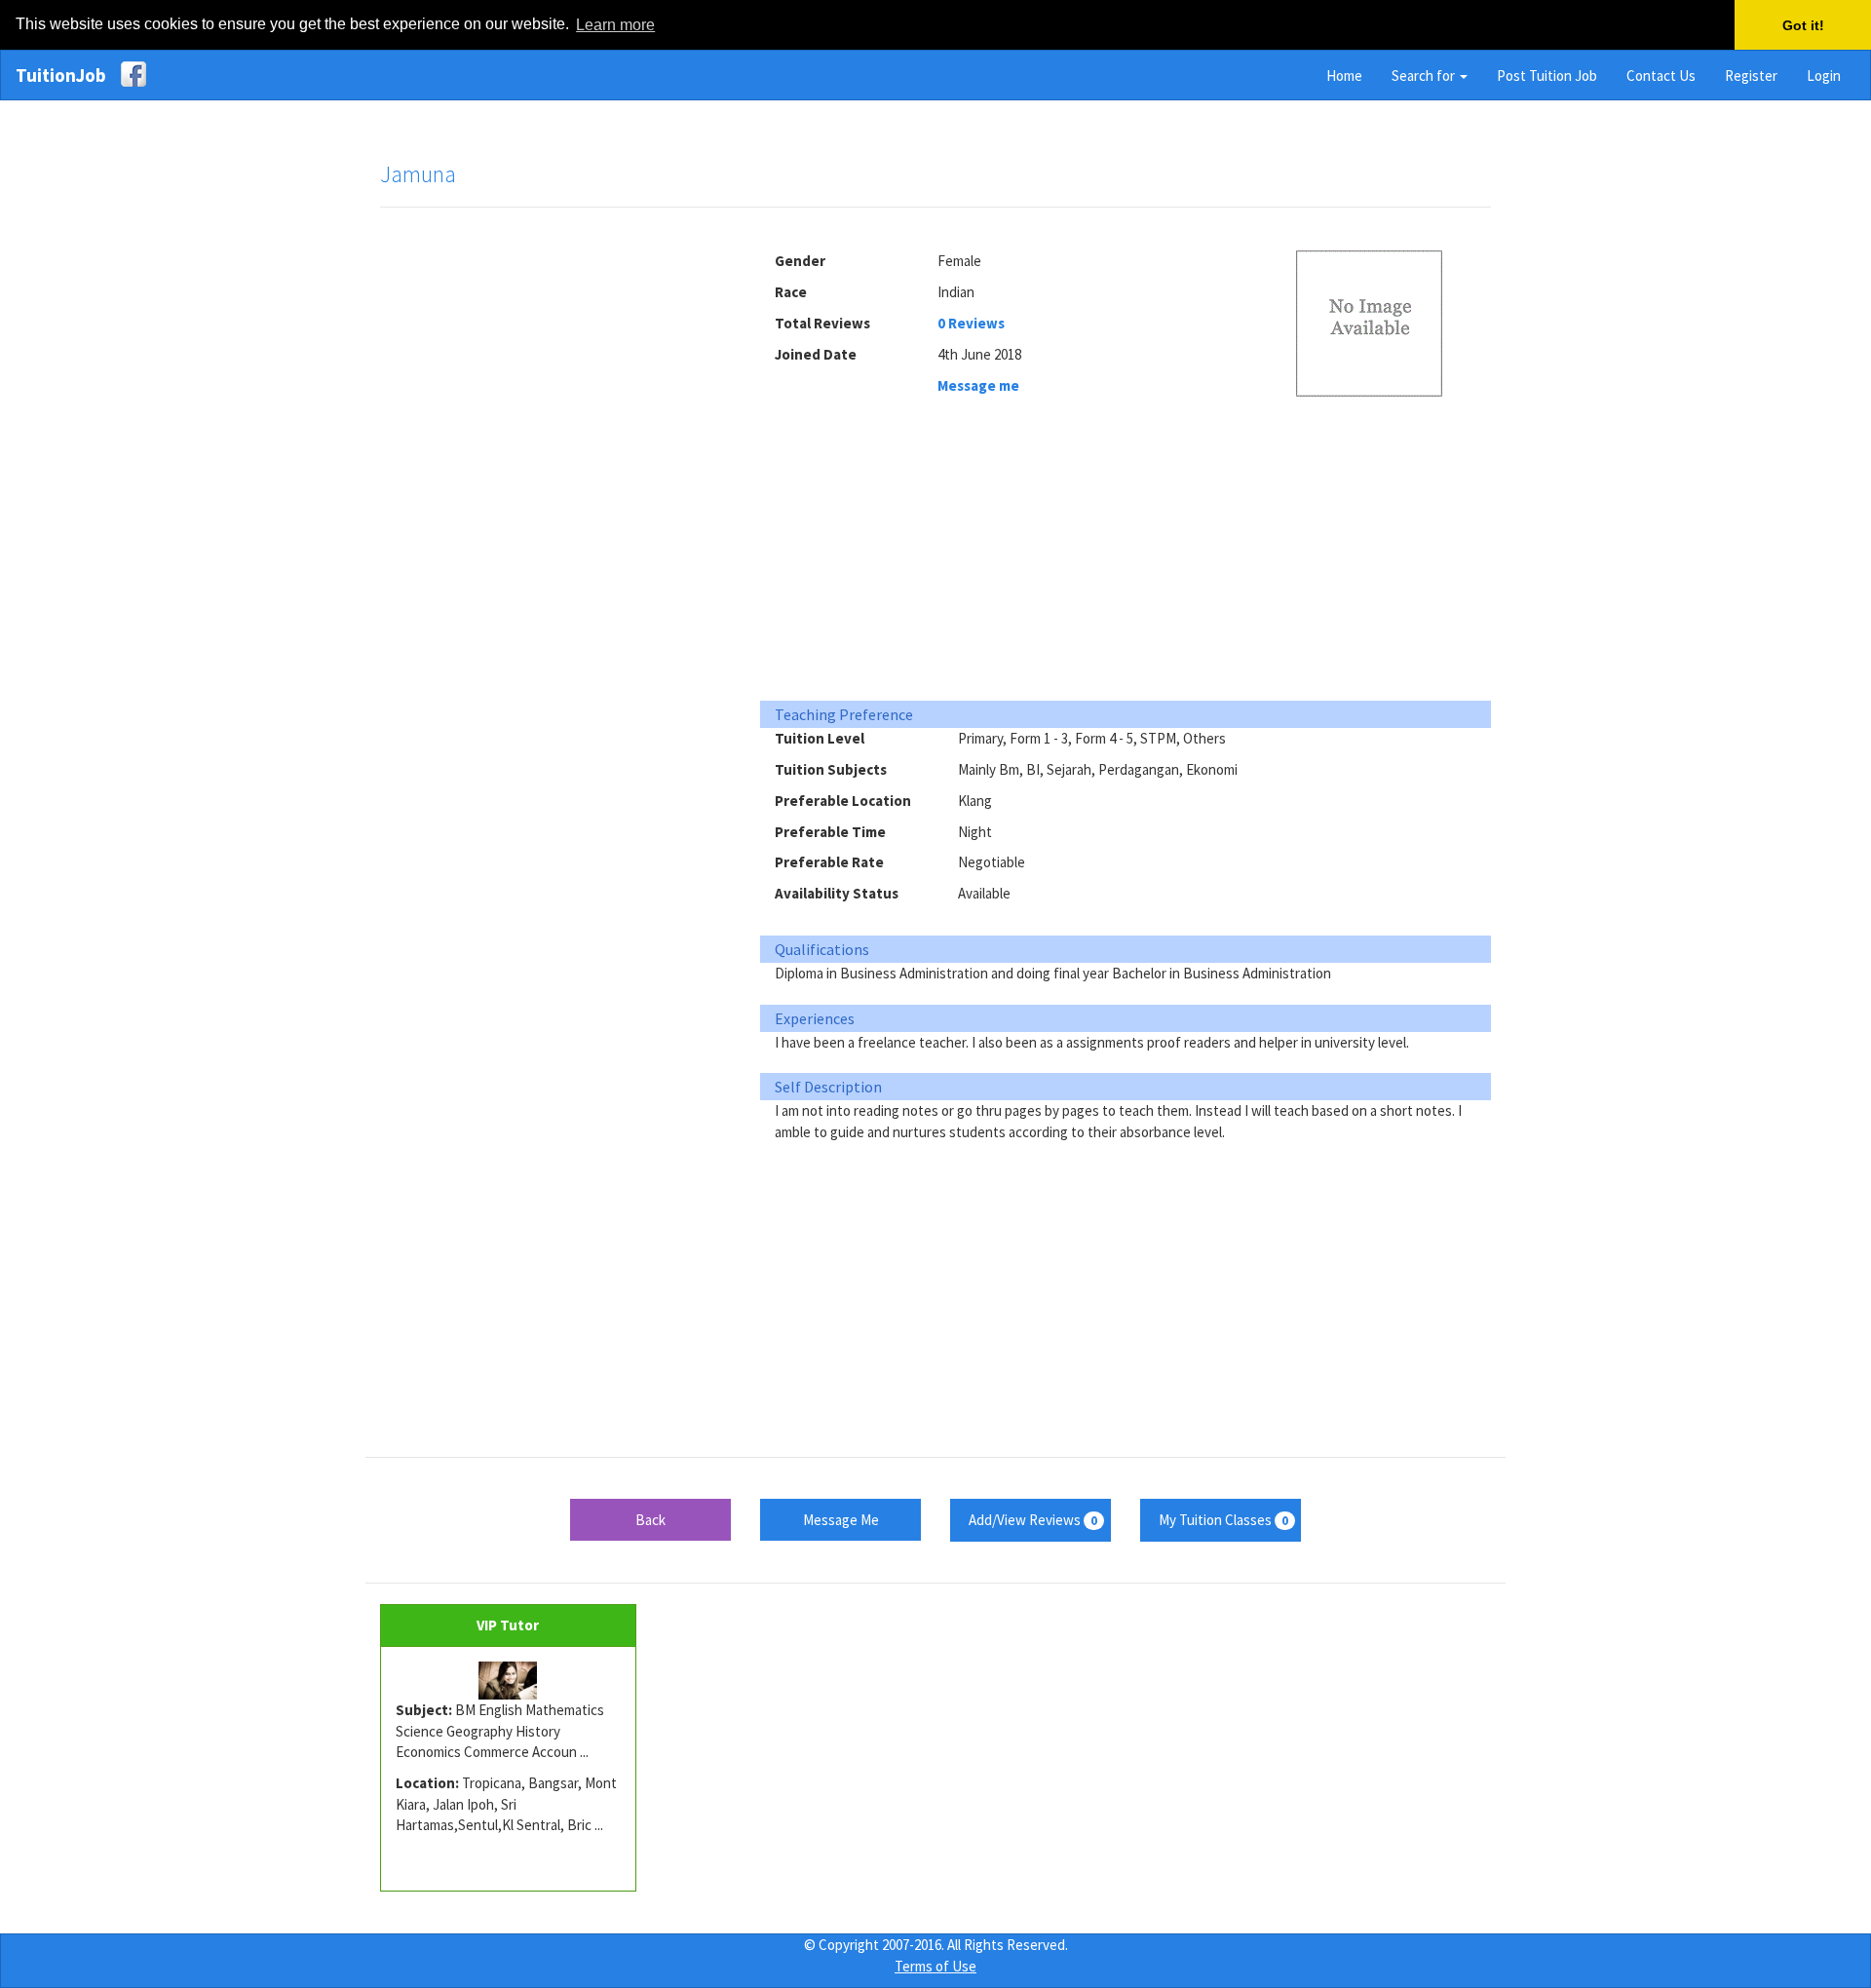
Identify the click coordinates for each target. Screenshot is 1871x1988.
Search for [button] (1425, 76)
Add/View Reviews (1033, 1520)
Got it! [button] (1803, 25)
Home (1344, 76)
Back (650, 1520)
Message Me (841, 1520)
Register (1751, 76)
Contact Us (1661, 76)
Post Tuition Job (1547, 76)
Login (1824, 76)
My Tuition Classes (1223, 1520)
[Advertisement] (555, 520)
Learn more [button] (615, 25)
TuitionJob (61, 75)
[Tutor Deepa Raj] (508, 1681)
